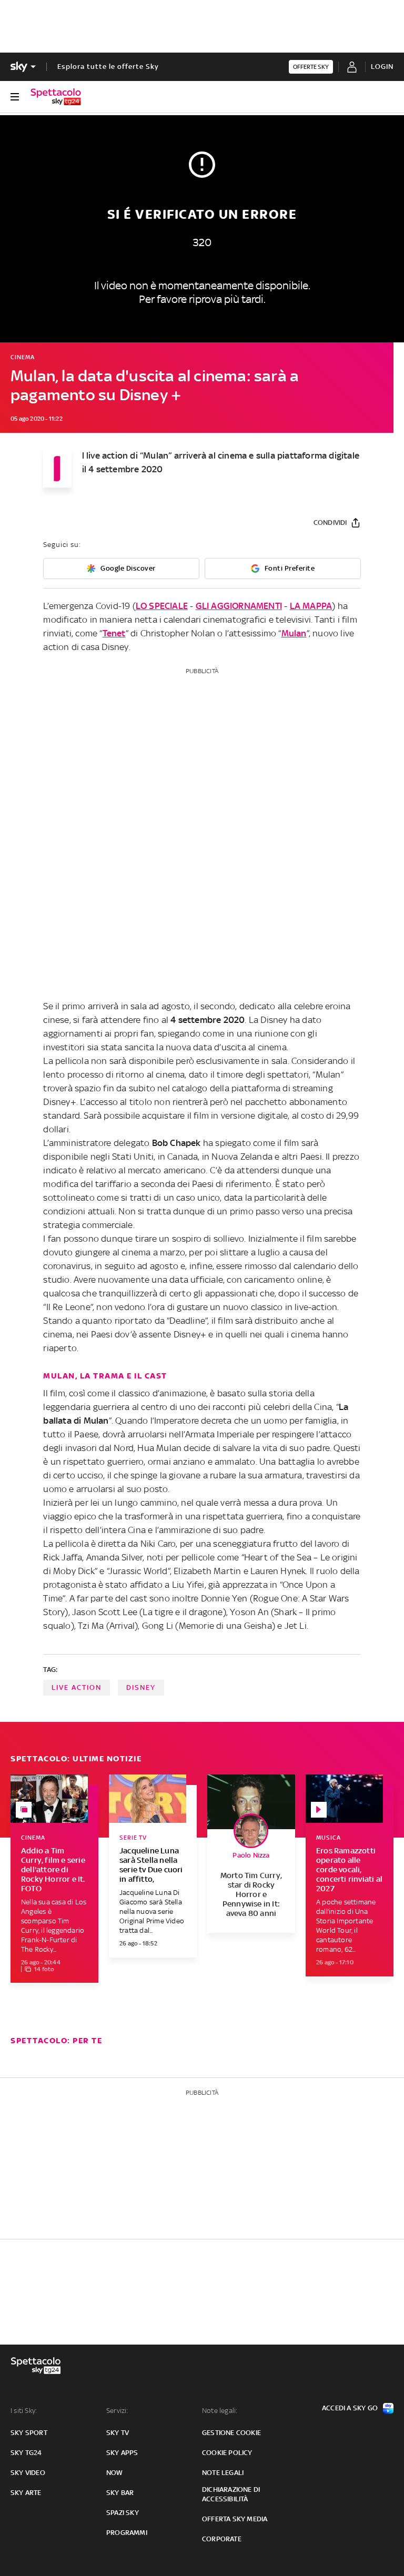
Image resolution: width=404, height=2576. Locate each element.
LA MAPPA (311, 606)
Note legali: (220, 2411)
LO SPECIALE (162, 606)
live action (77, 1687)
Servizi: (117, 2411)
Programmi (127, 2533)
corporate (222, 2539)
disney (141, 1687)
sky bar (120, 2493)
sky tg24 (26, 2453)
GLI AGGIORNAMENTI (239, 606)
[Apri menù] (15, 97)
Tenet (114, 633)
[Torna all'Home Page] (56, 97)
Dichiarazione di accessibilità (231, 2494)
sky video (28, 2473)
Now (115, 2473)
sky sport (29, 2433)
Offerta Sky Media (235, 2519)
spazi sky (123, 2513)
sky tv (118, 2433)
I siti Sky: (24, 2411)
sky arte (26, 2493)
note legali (223, 2473)
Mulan (294, 633)
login (382, 67)
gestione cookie (231, 2433)
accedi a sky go (350, 2408)
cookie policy (227, 2453)
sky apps (122, 2453)
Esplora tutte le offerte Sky (108, 67)
